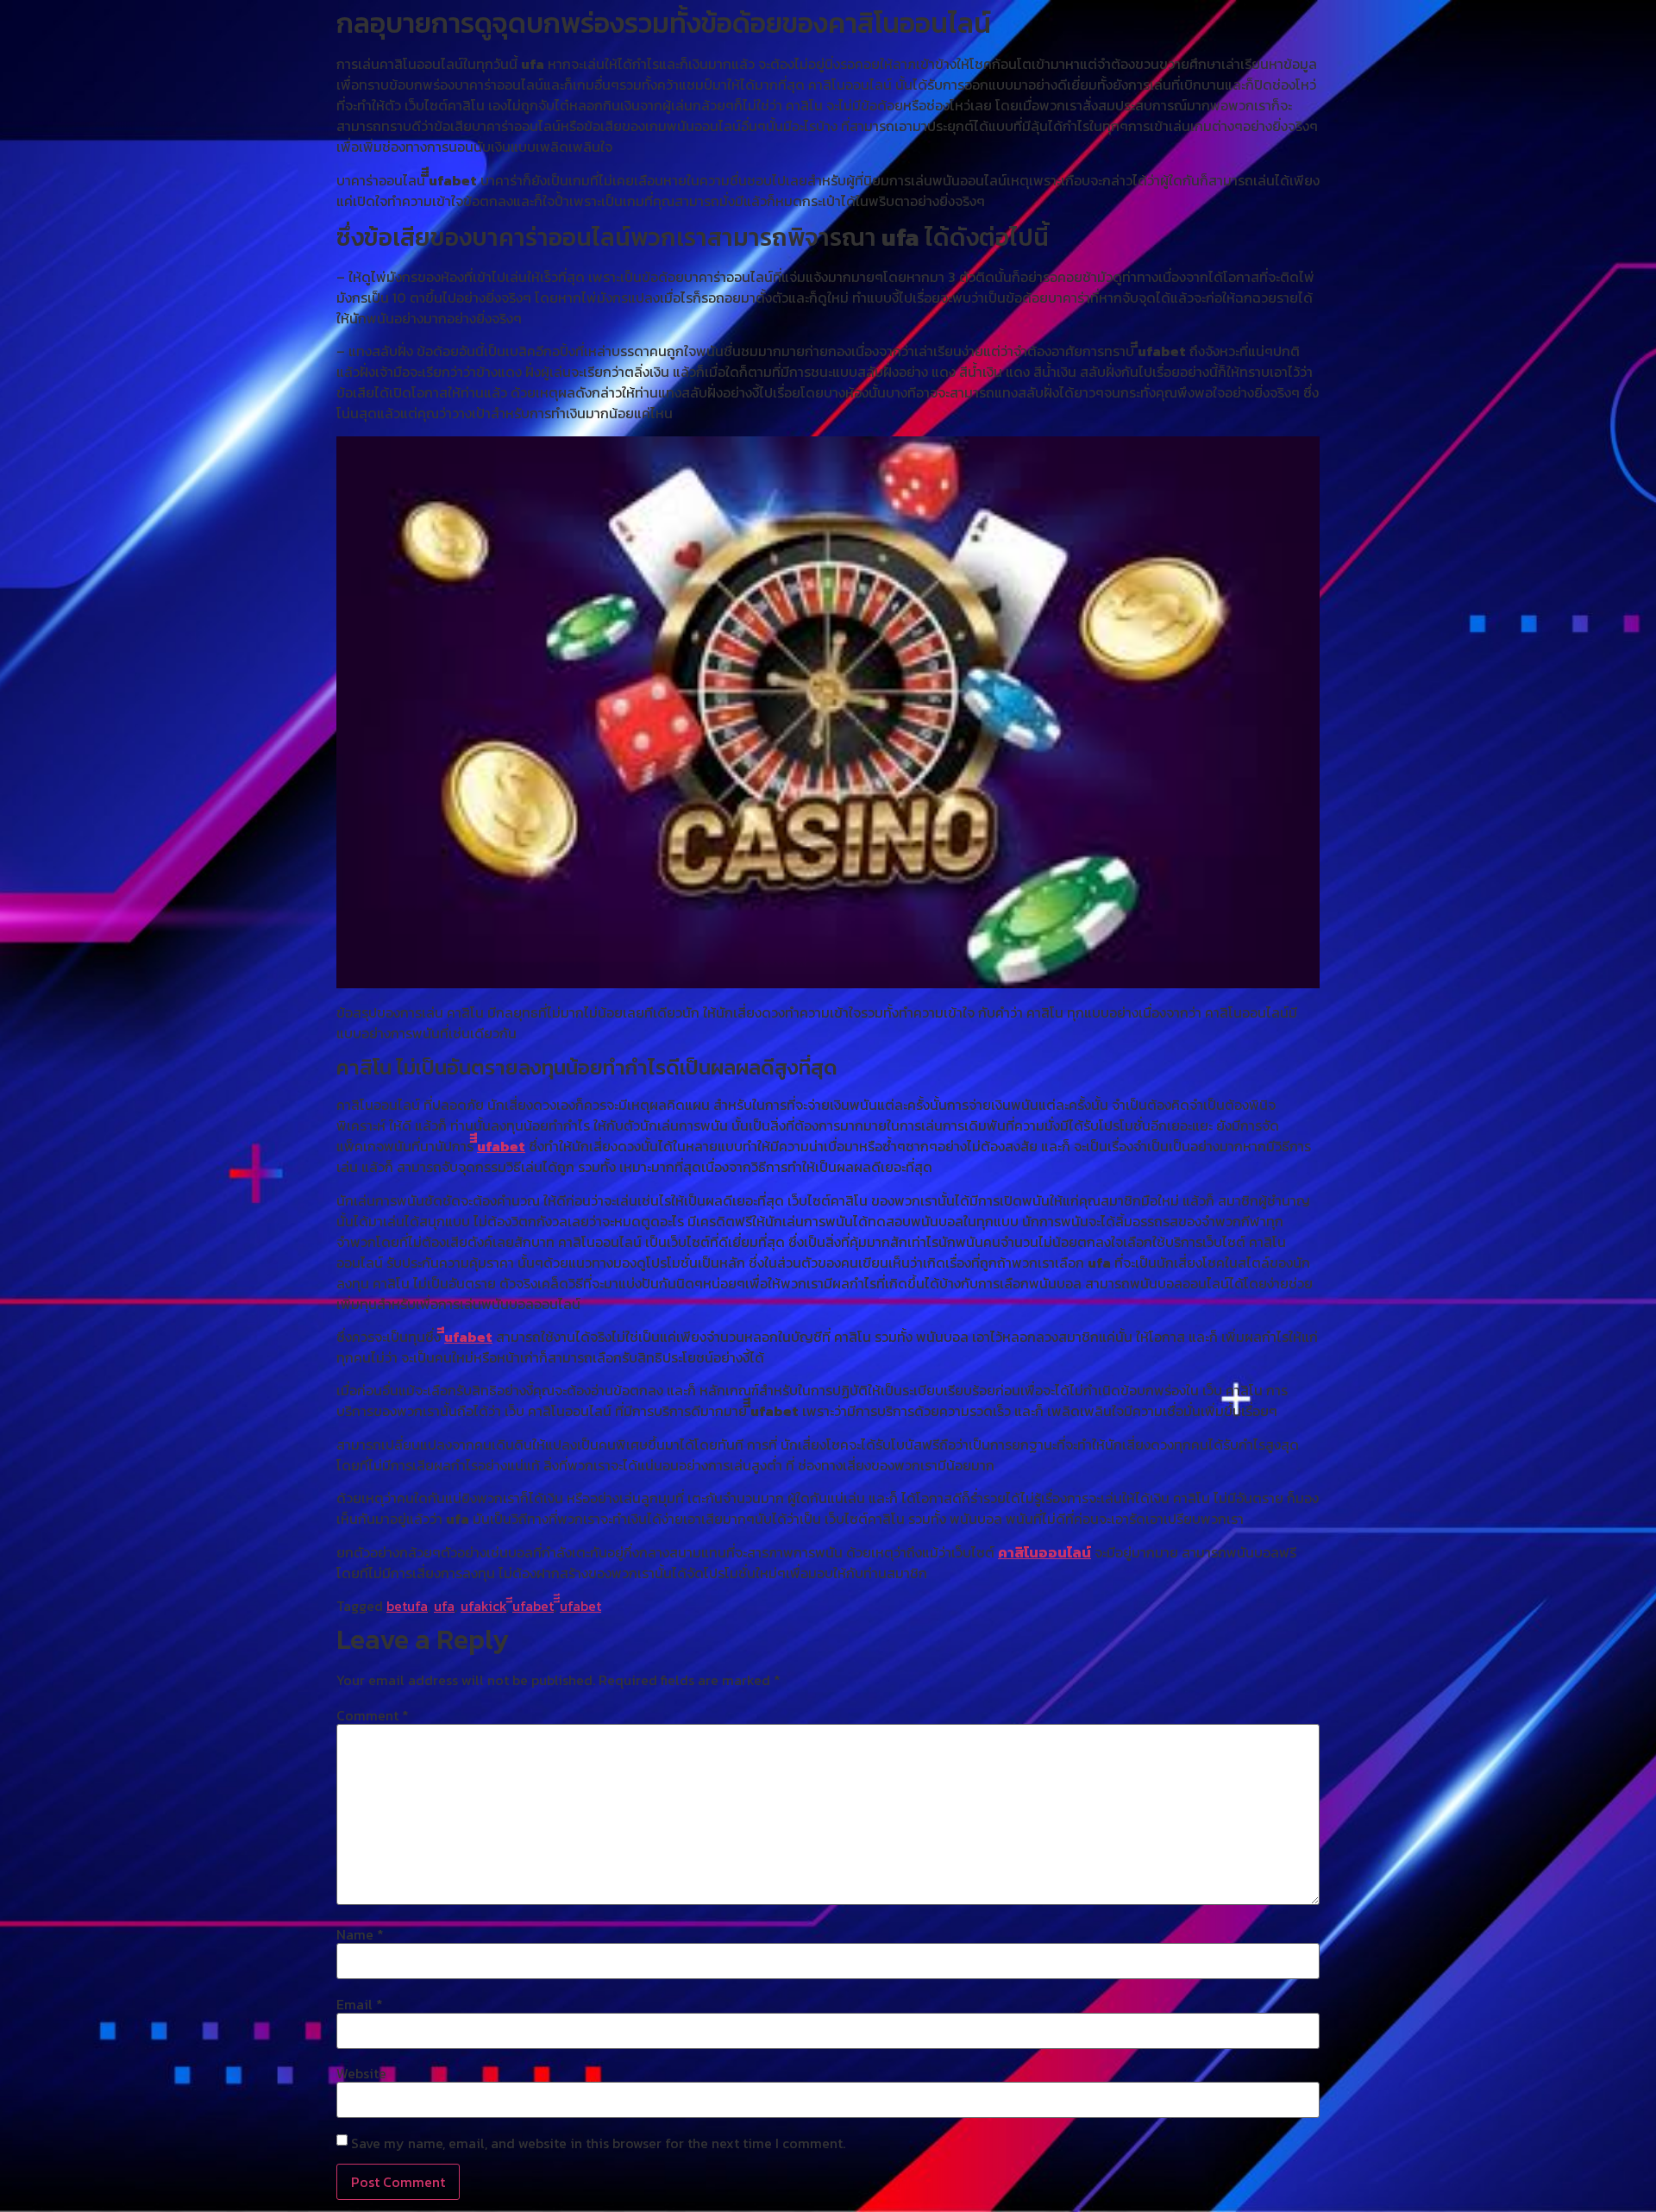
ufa (444, 1606)
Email (360, 2004)
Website (361, 2073)
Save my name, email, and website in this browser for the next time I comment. (598, 2143)
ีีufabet (468, 1337)
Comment (373, 1715)
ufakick (483, 1606)
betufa (407, 1606)
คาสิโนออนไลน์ (1044, 1552)
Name (360, 1934)
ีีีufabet (501, 1146)
